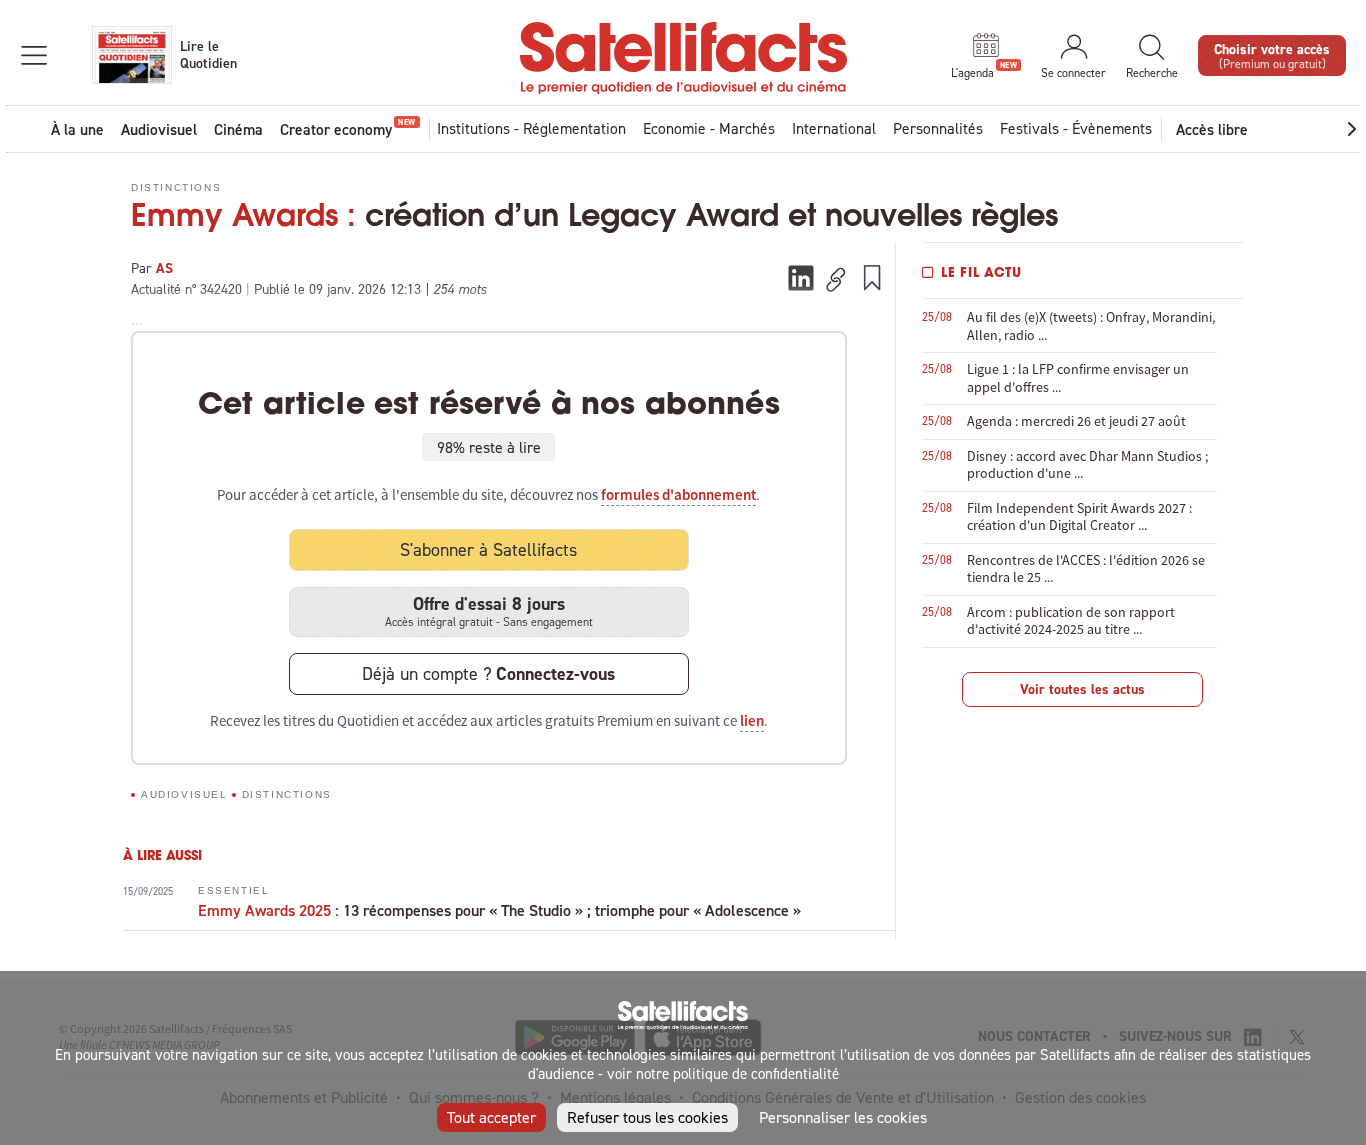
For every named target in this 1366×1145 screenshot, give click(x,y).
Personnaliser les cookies (843, 1117)
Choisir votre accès (1272, 54)
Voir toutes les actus (1082, 689)
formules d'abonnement (678, 495)
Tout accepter (491, 1117)
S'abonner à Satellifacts (488, 549)
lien (752, 721)
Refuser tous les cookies (647, 1117)
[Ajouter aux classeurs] (872, 277)
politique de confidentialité (756, 1073)
